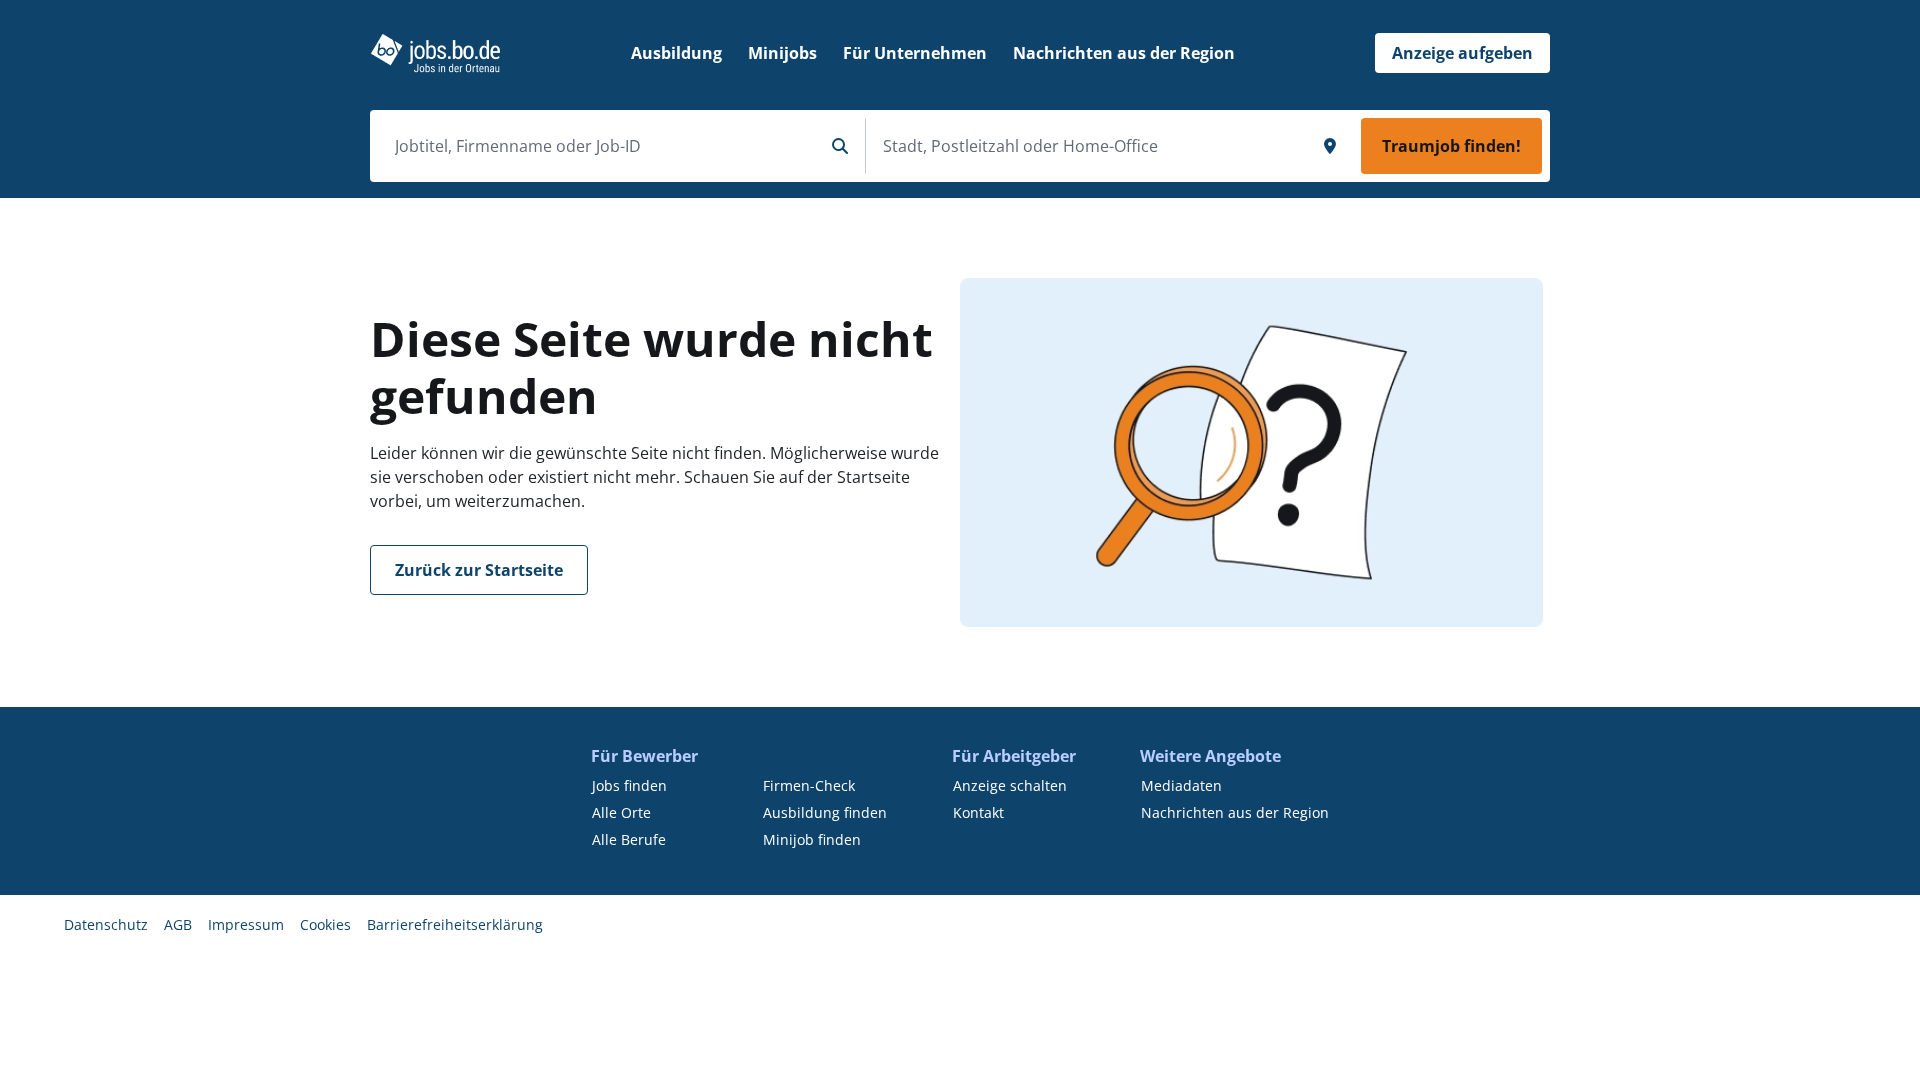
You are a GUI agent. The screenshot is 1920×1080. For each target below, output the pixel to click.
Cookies (325, 924)
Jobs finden (629, 785)
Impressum (246, 924)
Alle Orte (621, 812)
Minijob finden (812, 839)
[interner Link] (435, 53)
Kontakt (978, 812)
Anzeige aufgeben (1462, 53)
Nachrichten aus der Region (1235, 812)
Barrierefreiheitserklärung (455, 924)
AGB (178, 924)
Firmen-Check (809, 785)
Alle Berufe (629, 839)
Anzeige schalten (1010, 785)
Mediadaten (1181, 785)
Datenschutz (106, 924)
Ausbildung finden (825, 812)
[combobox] (601, 146)
